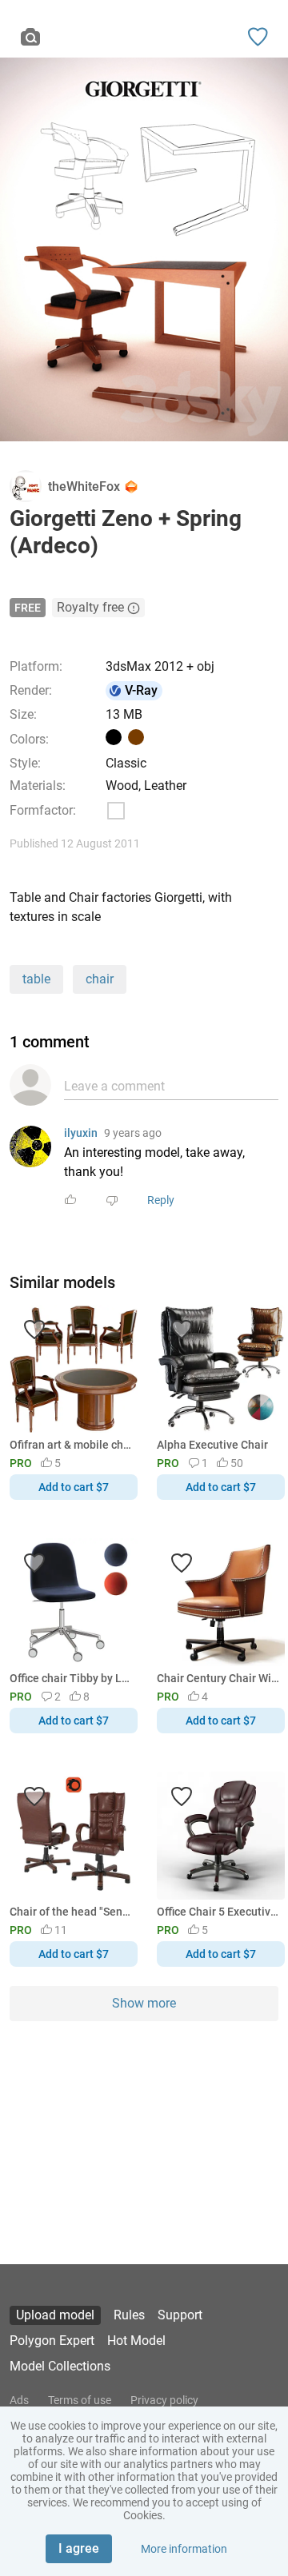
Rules (129, 2315)
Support (180, 2315)
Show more (144, 2003)
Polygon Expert (52, 2341)
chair (100, 979)
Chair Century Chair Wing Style (218, 1678)
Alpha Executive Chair (212, 1445)
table (36, 979)
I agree (79, 2548)
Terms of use (80, 2400)
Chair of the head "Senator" (71, 1912)
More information (184, 2549)
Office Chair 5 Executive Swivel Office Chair (218, 1912)
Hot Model (136, 2341)
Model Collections (60, 2366)
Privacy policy (164, 2400)
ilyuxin (81, 1133)
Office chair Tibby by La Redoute (71, 1678)
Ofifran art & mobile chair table (71, 1445)
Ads (19, 2400)
